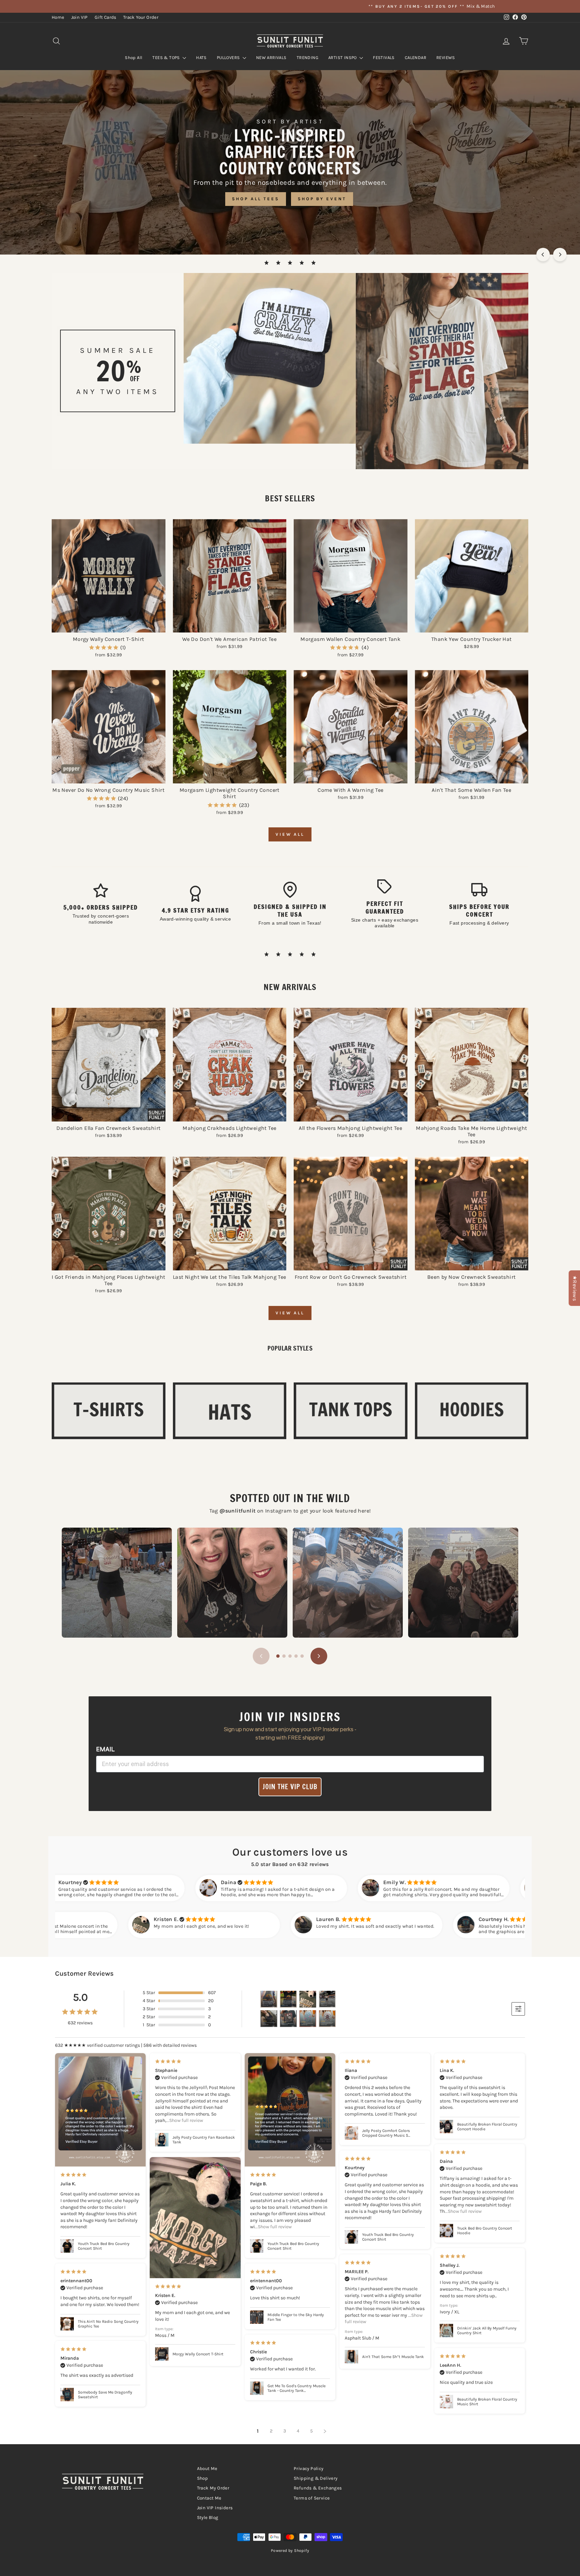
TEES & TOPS (167, 58)
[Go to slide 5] (302, 1656)
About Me (207, 2469)
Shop (203, 2478)
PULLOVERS (229, 58)
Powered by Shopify (290, 2551)
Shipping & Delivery (316, 2478)
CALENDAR (416, 58)
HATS (201, 58)
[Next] (560, 255)
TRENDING (307, 58)
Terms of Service (312, 2498)
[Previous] (543, 255)
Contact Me (209, 2498)
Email (105, 1749)
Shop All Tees (256, 199)
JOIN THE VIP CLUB (290, 1787)
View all (290, 834)
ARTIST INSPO (343, 58)
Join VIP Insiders (215, 2508)
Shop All (134, 58)
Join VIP (80, 17)
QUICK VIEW (108, 625)
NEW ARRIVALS (271, 58)
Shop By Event (322, 199)
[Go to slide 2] (284, 1656)
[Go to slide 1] (278, 1656)
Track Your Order (141, 17)
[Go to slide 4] (296, 1656)
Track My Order (213, 2488)
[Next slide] (319, 1656)
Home (58, 17)
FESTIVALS (384, 58)
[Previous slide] (261, 1656)
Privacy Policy (309, 2469)
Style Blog (208, 2517)
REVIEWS (446, 58)
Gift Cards (106, 17)
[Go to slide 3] (290, 1656)
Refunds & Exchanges (318, 2488)
